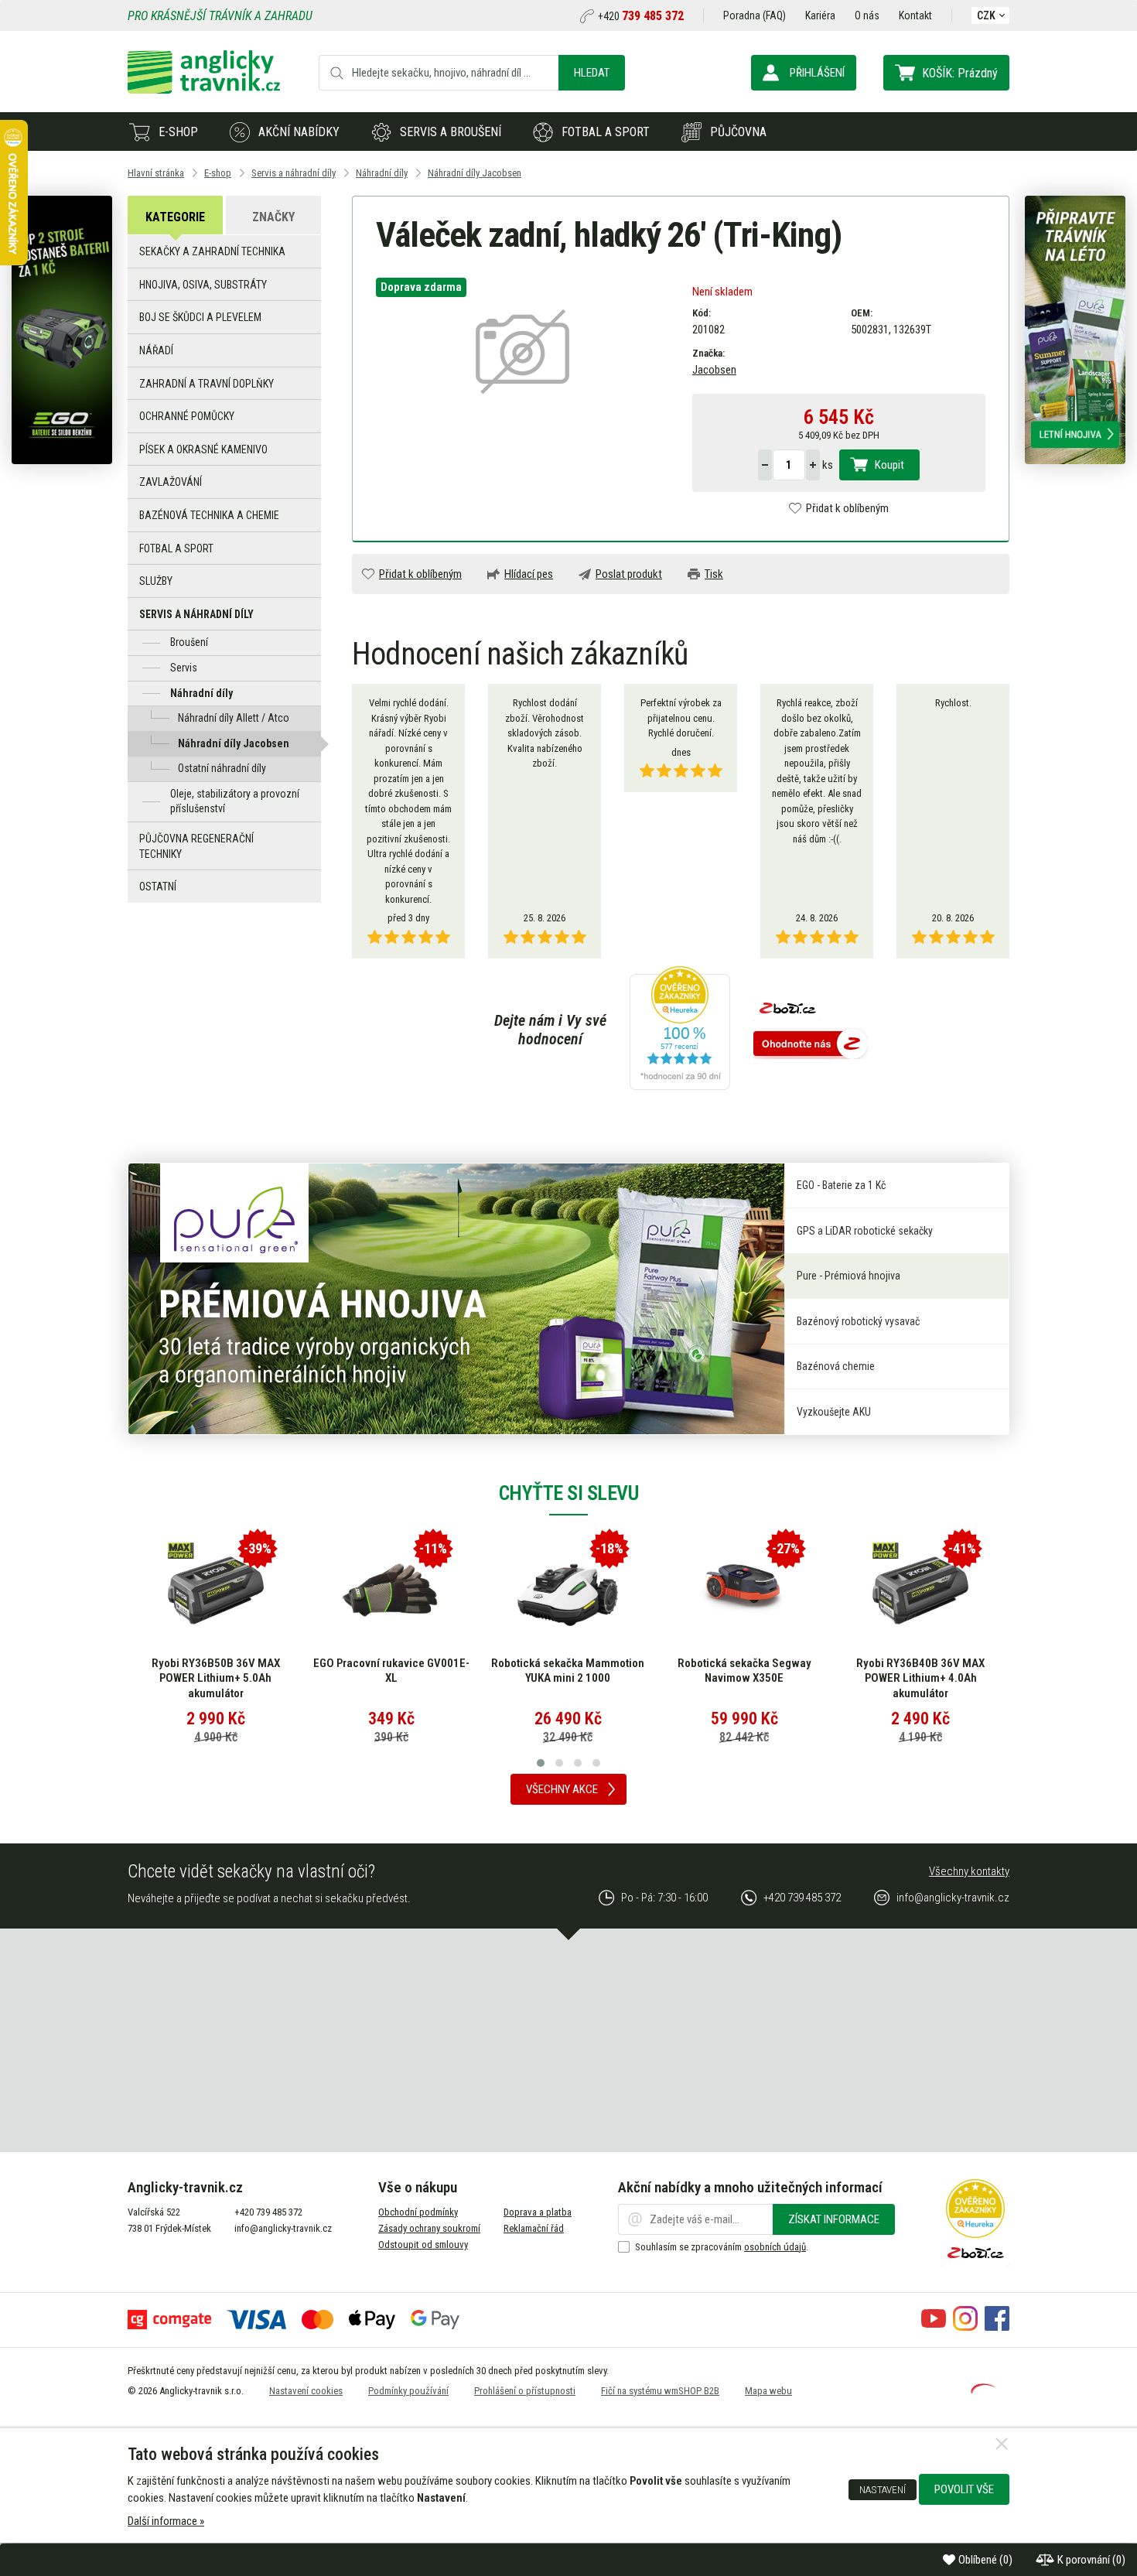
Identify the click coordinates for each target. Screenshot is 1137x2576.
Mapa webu (768, 2391)
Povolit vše (964, 2489)
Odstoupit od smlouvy (423, 2245)
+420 (641, 16)
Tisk (714, 574)
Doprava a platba (538, 2212)
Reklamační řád (534, 2228)
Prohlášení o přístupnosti (525, 2391)
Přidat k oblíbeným (847, 508)
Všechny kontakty (969, 1871)
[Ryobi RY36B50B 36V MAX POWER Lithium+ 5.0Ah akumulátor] (216, 1590)
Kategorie (175, 217)
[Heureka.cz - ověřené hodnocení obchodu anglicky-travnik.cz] (680, 1030)
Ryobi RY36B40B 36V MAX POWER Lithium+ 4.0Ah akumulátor (920, 1678)
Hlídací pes (529, 574)
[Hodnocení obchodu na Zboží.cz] (811, 1045)
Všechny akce (562, 1789)
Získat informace (834, 2219)
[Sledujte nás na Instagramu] (965, 2327)
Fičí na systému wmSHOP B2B (660, 2391)
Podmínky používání (408, 2391)
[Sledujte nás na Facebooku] (997, 2327)
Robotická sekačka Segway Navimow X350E (744, 1671)
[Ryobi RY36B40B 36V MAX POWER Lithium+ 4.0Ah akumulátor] (920, 1590)
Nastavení (883, 2489)
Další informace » (166, 2521)
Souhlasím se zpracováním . (722, 2247)
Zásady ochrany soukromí (429, 2228)
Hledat (592, 73)
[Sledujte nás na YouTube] (934, 2327)
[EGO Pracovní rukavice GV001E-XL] (391, 1590)
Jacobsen (714, 370)
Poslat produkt (629, 574)
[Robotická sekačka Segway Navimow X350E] (744, 1590)
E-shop (178, 132)
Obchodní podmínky (418, 2212)
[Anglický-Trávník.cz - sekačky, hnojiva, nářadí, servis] (204, 90)
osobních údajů (775, 2247)
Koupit (889, 465)
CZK (986, 15)
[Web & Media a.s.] (983, 2390)
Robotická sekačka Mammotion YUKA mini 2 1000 (568, 1671)
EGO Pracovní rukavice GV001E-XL (391, 1671)
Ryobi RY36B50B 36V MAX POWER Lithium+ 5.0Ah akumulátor (216, 1678)
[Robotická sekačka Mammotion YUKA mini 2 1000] (568, 1590)
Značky (273, 217)
